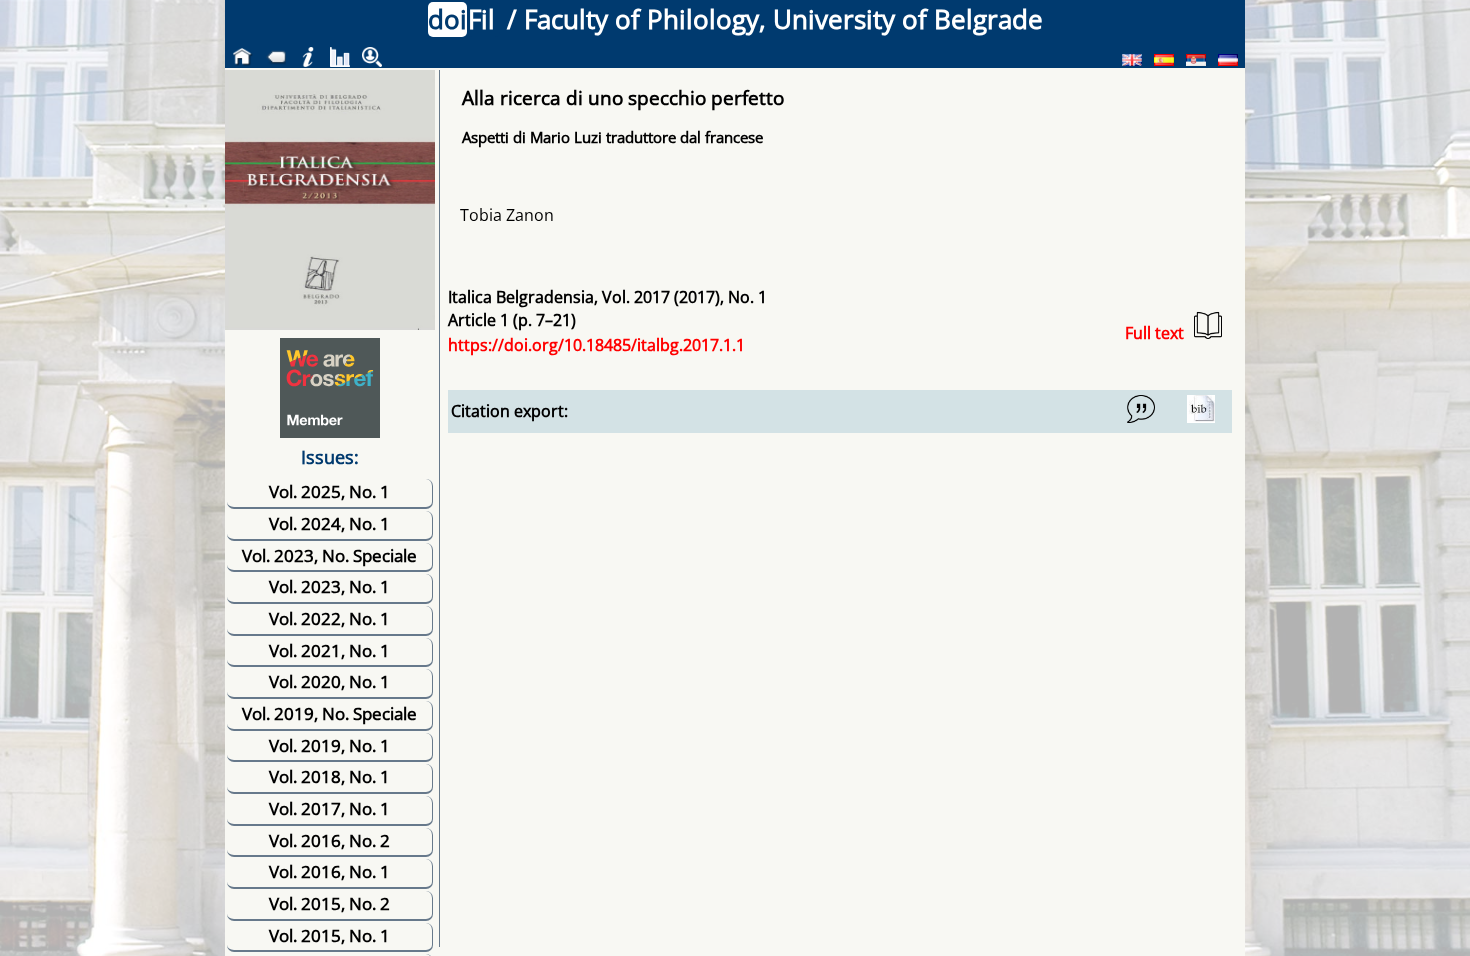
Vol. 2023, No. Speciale (329, 555)
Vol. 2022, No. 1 (329, 618)
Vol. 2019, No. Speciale (329, 713)
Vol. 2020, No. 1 (329, 681)
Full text (1154, 333)
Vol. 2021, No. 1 (329, 650)
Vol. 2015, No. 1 (329, 935)
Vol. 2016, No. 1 (329, 871)
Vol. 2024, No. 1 (329, 523)
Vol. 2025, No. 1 (329, 491)
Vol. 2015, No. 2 (329, 903)
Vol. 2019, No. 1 (329, 745)
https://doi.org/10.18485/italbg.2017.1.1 (596, 345)
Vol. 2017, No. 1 (329, 808)
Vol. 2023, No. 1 (329, 586)
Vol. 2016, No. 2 (329, 840)
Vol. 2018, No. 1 (329, 776)
